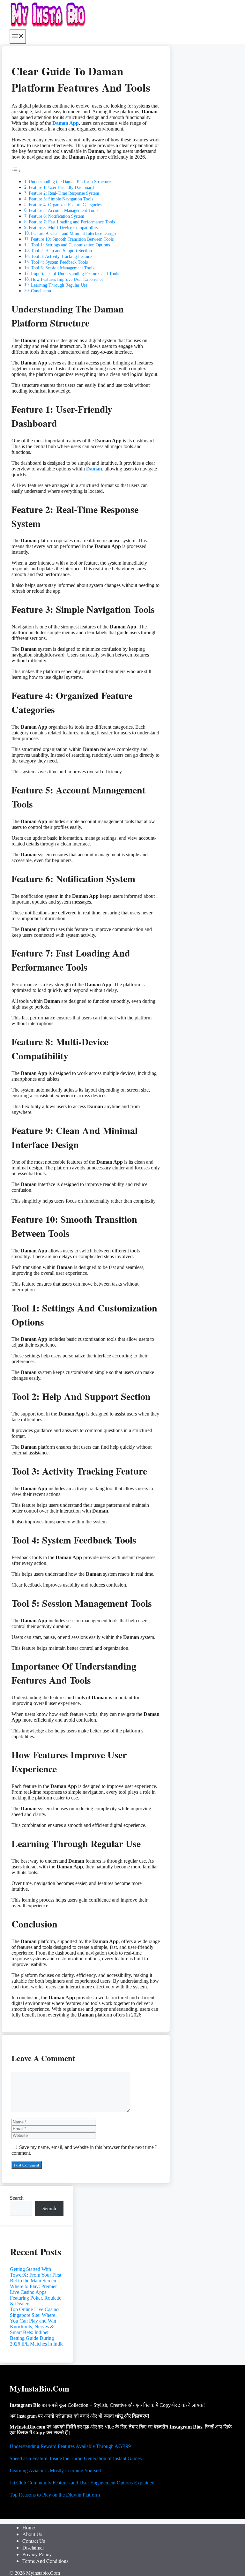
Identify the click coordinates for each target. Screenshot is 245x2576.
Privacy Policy (37, 2554)
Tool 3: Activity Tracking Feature (61, 256)
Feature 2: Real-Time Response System (64, 193)
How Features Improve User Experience (67, 279)
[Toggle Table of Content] (16, 171)
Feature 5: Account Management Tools (63, 210)
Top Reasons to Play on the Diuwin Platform (55, 2495)
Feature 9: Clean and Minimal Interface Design (73, 233)
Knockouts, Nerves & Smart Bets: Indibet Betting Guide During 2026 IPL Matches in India (37, 2335)
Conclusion (41, 291)
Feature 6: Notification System (56, 216)
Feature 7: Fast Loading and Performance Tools (72, 222)
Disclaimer (33, 2547)
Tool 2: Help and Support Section (61, 251)
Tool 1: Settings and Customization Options (70, 245)
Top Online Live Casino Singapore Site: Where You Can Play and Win (34, 2315)
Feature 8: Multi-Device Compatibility (63, 228)
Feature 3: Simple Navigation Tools (61, 199)
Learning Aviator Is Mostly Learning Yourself (55, 2471)
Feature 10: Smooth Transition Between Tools (72, 239)
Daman (94, 469)
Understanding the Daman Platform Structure (70, 182)
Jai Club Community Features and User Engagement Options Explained (82, 2483)
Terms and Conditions (45, 2561)
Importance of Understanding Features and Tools (75, 274)
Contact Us (34, 2541)
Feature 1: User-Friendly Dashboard (61, 187)
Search (17, 2198)
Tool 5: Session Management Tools (63, 268)
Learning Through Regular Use (59, 285)
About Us (32, 2534)
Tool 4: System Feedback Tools (59, 262)
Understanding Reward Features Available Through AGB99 (70, 2446)
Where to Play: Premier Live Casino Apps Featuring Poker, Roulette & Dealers (36, 2295)
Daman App (66, 123)
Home (29, 2527)
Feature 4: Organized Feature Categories (65, 205)
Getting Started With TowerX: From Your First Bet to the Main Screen (36, 2275)
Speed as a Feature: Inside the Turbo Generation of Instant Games (76, 2458)
